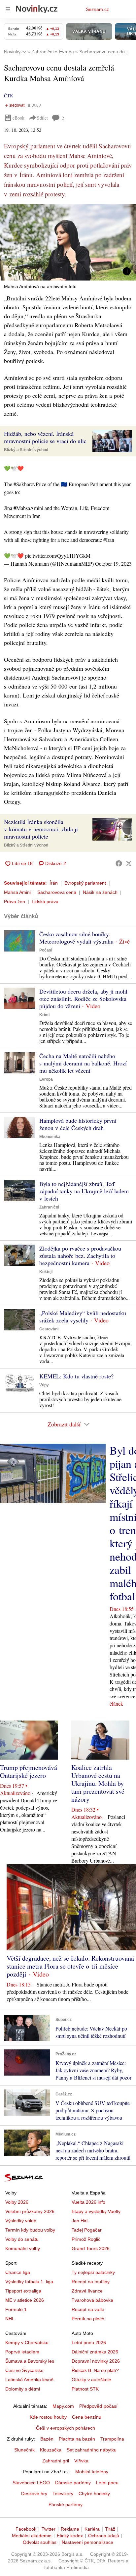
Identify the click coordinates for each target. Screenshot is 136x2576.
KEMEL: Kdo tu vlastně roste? (76, 1376)
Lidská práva (45, 902)
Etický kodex (70, 2536)
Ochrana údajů (104, 2536)
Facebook (26, 2529)
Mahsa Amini (17, 892)
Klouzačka (51, 2450)
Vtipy (44, 1385)
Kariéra (92, 2529)
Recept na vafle (88, 2309)
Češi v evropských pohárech (66, 2428)
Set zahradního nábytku (92, 2450)
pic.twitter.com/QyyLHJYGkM (58, 556)
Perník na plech (88, 2319)
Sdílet (42, 118)
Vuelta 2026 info (88, 2202)
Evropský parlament (85, 883)
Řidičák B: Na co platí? (95, 2370)
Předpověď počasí (98, 2406)
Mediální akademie (32, 2536)
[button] (68, 242)
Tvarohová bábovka (92, 2300)
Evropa (46, 1079)
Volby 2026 (17, 2202)
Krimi (44, 1015)
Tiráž (110, 2529)
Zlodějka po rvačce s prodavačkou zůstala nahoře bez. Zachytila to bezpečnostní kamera (80, 1256)
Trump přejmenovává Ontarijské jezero (29, 1771)
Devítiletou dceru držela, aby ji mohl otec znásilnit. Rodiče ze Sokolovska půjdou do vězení (83, 999)
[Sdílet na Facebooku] (119, 863)
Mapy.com (63, 2406)
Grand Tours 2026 (91, 2248)
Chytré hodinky (94, 2494)
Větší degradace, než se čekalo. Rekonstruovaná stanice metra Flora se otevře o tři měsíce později (70, 1966)
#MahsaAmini (28, 508)
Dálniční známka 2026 (95, 2352)
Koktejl (46, 1272)
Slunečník (24, 2450)
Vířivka (81, 2461)
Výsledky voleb (21, 2221)
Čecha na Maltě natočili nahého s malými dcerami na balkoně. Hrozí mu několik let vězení (83, 1063)
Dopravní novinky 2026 (96, 2361)
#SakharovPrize (30, 484)
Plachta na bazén (77, 2439)
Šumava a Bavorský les (30, 2361)
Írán (54, 883)
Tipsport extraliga (23, 2291)
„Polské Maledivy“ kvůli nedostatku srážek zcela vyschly (83, 1316)
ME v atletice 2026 (25, 2300)
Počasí (46, 950)
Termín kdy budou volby (30, 2230)
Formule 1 (16, 2309)
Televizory (63, 2494)
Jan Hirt (80, 2221)
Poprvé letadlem (22, 2352)
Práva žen (15, 902)
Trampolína (112, 2439)
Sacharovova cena (57, 892)
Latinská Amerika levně (29, 2380)
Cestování (49, 1329)
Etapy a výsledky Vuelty (96, 2211)
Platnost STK (85, 2389)
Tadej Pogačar (87, 2230)
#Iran (109, 540)
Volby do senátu (22, 2239)
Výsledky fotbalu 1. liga (29, 2282)
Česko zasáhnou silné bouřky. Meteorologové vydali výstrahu (76, 938)
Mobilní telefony (92, 2472)
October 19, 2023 (113, 564)
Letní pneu (107, 2483)
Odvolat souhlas (40, 2542)
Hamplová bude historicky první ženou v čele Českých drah (78, 1124)
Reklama (70, 2529)
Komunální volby (23, 2248)
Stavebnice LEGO (31, 2483)
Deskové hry (34, 2494)
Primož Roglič (86, 2239)
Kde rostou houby (48, 2417)
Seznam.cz (97, 9)
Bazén (47, 2439)
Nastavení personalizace (87, 2542)
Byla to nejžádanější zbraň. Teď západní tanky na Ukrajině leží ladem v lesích (84, 1191)
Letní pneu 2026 (89, 2343)
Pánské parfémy (66, 2504)
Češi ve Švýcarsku (24, 2370)
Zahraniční (49, 1207)
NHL (10, 2319)
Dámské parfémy (73, 2483)
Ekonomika (50, 1137)
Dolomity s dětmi (23, 2389)
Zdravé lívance (87, 2291)
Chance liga (18, 2272)
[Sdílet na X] (129, 863)
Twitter (49, 2529)
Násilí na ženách (100, 892)
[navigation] (8, 9)
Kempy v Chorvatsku (27, 2343)
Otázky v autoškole (91, 2380)
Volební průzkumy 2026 (30, 2211)
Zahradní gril (56, 2461)
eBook (18, 118)
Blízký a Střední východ (26, 450)
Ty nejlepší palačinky (93, 2272)
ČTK (9, 96)
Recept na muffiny (91, 2282)
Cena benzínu (87, 2417)
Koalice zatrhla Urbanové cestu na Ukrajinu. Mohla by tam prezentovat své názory (98, 1783)
